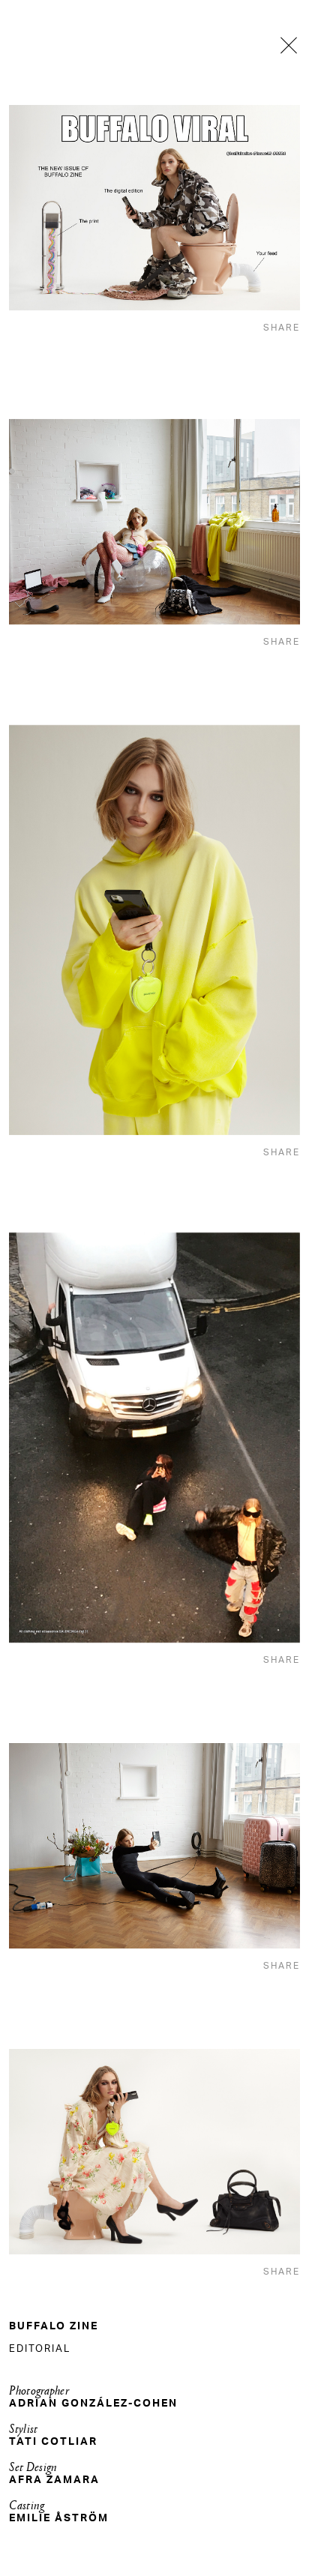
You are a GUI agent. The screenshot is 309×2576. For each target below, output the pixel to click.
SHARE (282, 328)
